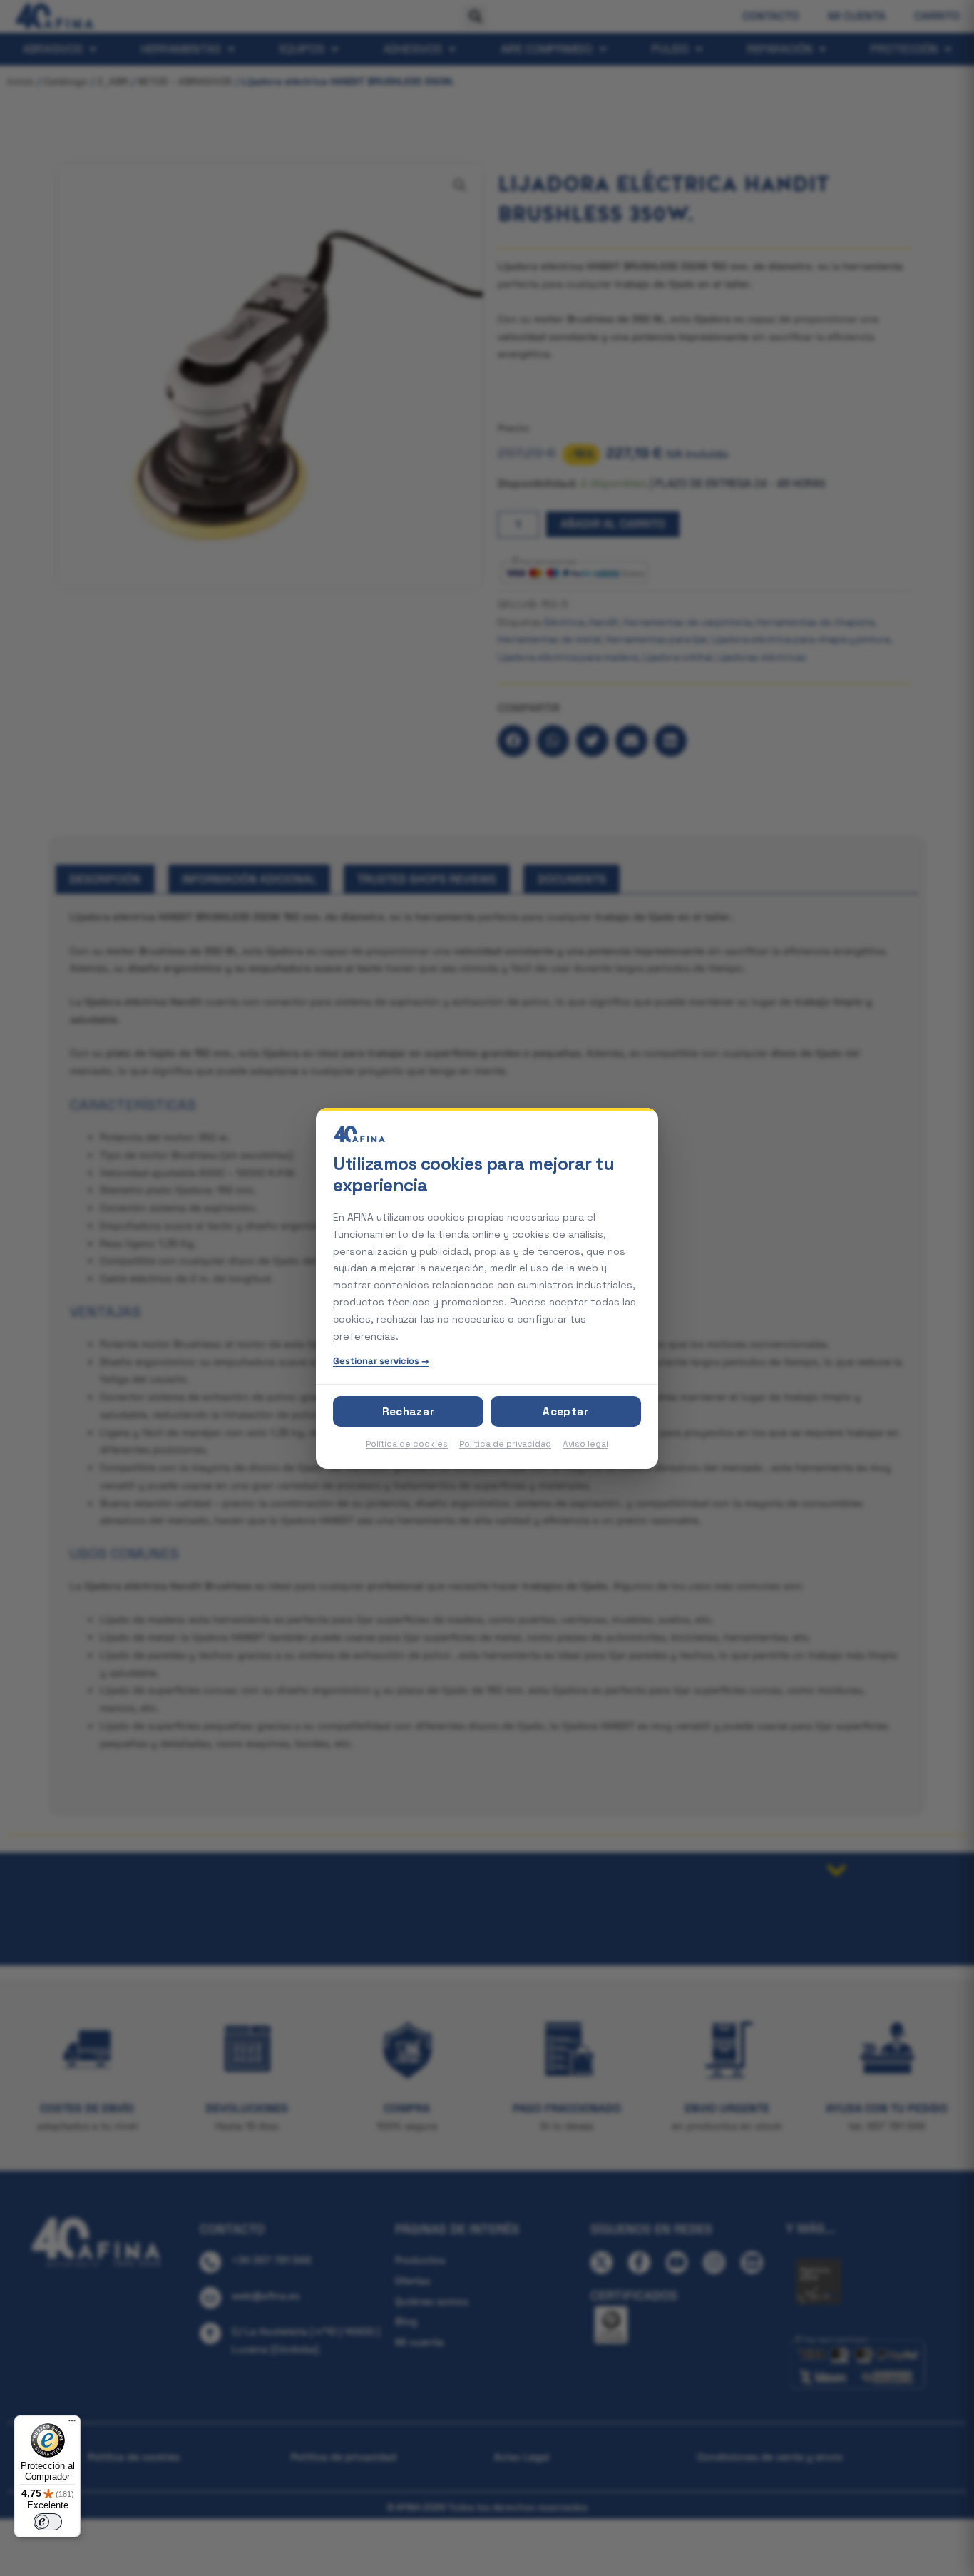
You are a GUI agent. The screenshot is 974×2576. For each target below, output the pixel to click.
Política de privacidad (505, 1444)
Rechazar (408, 1411)
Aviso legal (585, 1444)
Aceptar (565, 1411)
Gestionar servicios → (381, 1361)
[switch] (48, 2522)
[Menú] (72, 2424)
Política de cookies (407, 1444)
